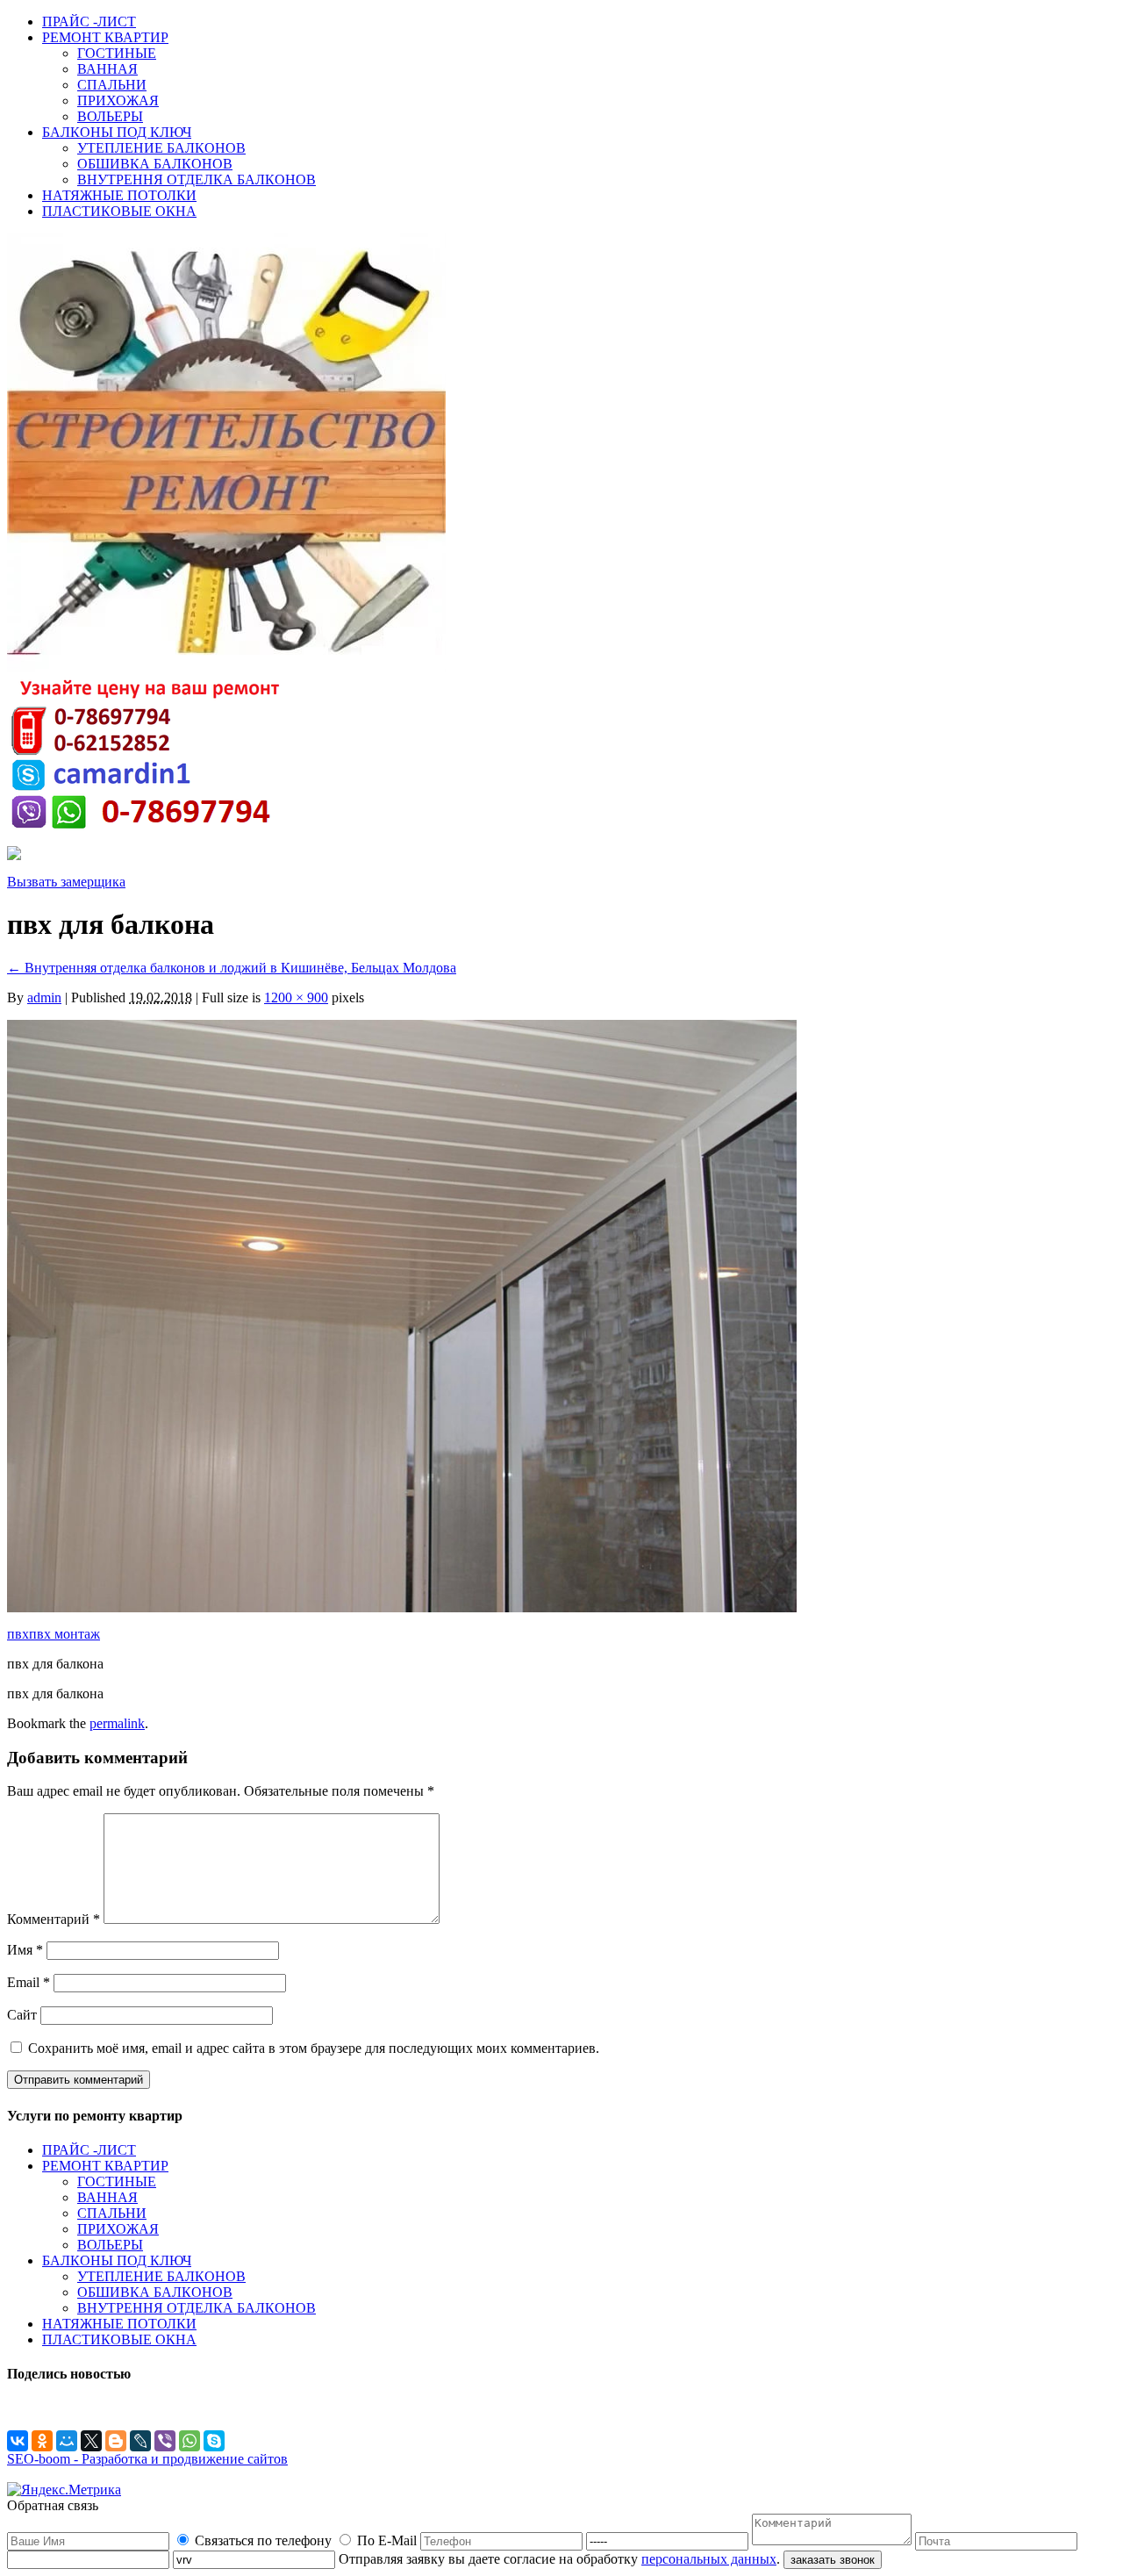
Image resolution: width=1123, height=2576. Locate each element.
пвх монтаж (64, 1634)
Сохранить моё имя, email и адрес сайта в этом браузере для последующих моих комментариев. (314, 2048)
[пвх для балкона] (402, 1607)
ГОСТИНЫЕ (117, 53)
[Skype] (214, 2441)
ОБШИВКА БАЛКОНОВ (155, 164)
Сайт (22, 2015)
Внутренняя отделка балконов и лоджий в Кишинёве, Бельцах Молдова (232, 968)
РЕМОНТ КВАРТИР (105, 37)
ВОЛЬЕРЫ (110, 116)
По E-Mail (387, 2540)
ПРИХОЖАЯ (118, 100)
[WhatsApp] (190, 2441)
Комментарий (54, 1919)
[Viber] (165, 2441)
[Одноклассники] (42, 2441)
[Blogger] (116, 2441)
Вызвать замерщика (66, 882)
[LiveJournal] (140, 2441)
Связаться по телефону (263, 2540)
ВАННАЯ (107, 69)
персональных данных (709, 2559)
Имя (25, 1950)
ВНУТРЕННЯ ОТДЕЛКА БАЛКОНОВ (197, 179)
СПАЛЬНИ (112, 85)
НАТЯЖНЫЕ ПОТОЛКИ (119, 195)
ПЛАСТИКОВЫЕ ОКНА (119, 211)
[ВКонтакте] (18, 2441)
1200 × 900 (296, 997)
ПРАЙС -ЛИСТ (89, 22)
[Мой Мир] (67, 2441)
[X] (91, 2441)
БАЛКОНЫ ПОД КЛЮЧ (117, 132)
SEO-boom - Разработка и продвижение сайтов (147, 2459)
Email (29, 1982)
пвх (18, 1634)
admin (44, 997)
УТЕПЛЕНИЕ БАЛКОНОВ (161, 148)
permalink (117, 1723)
